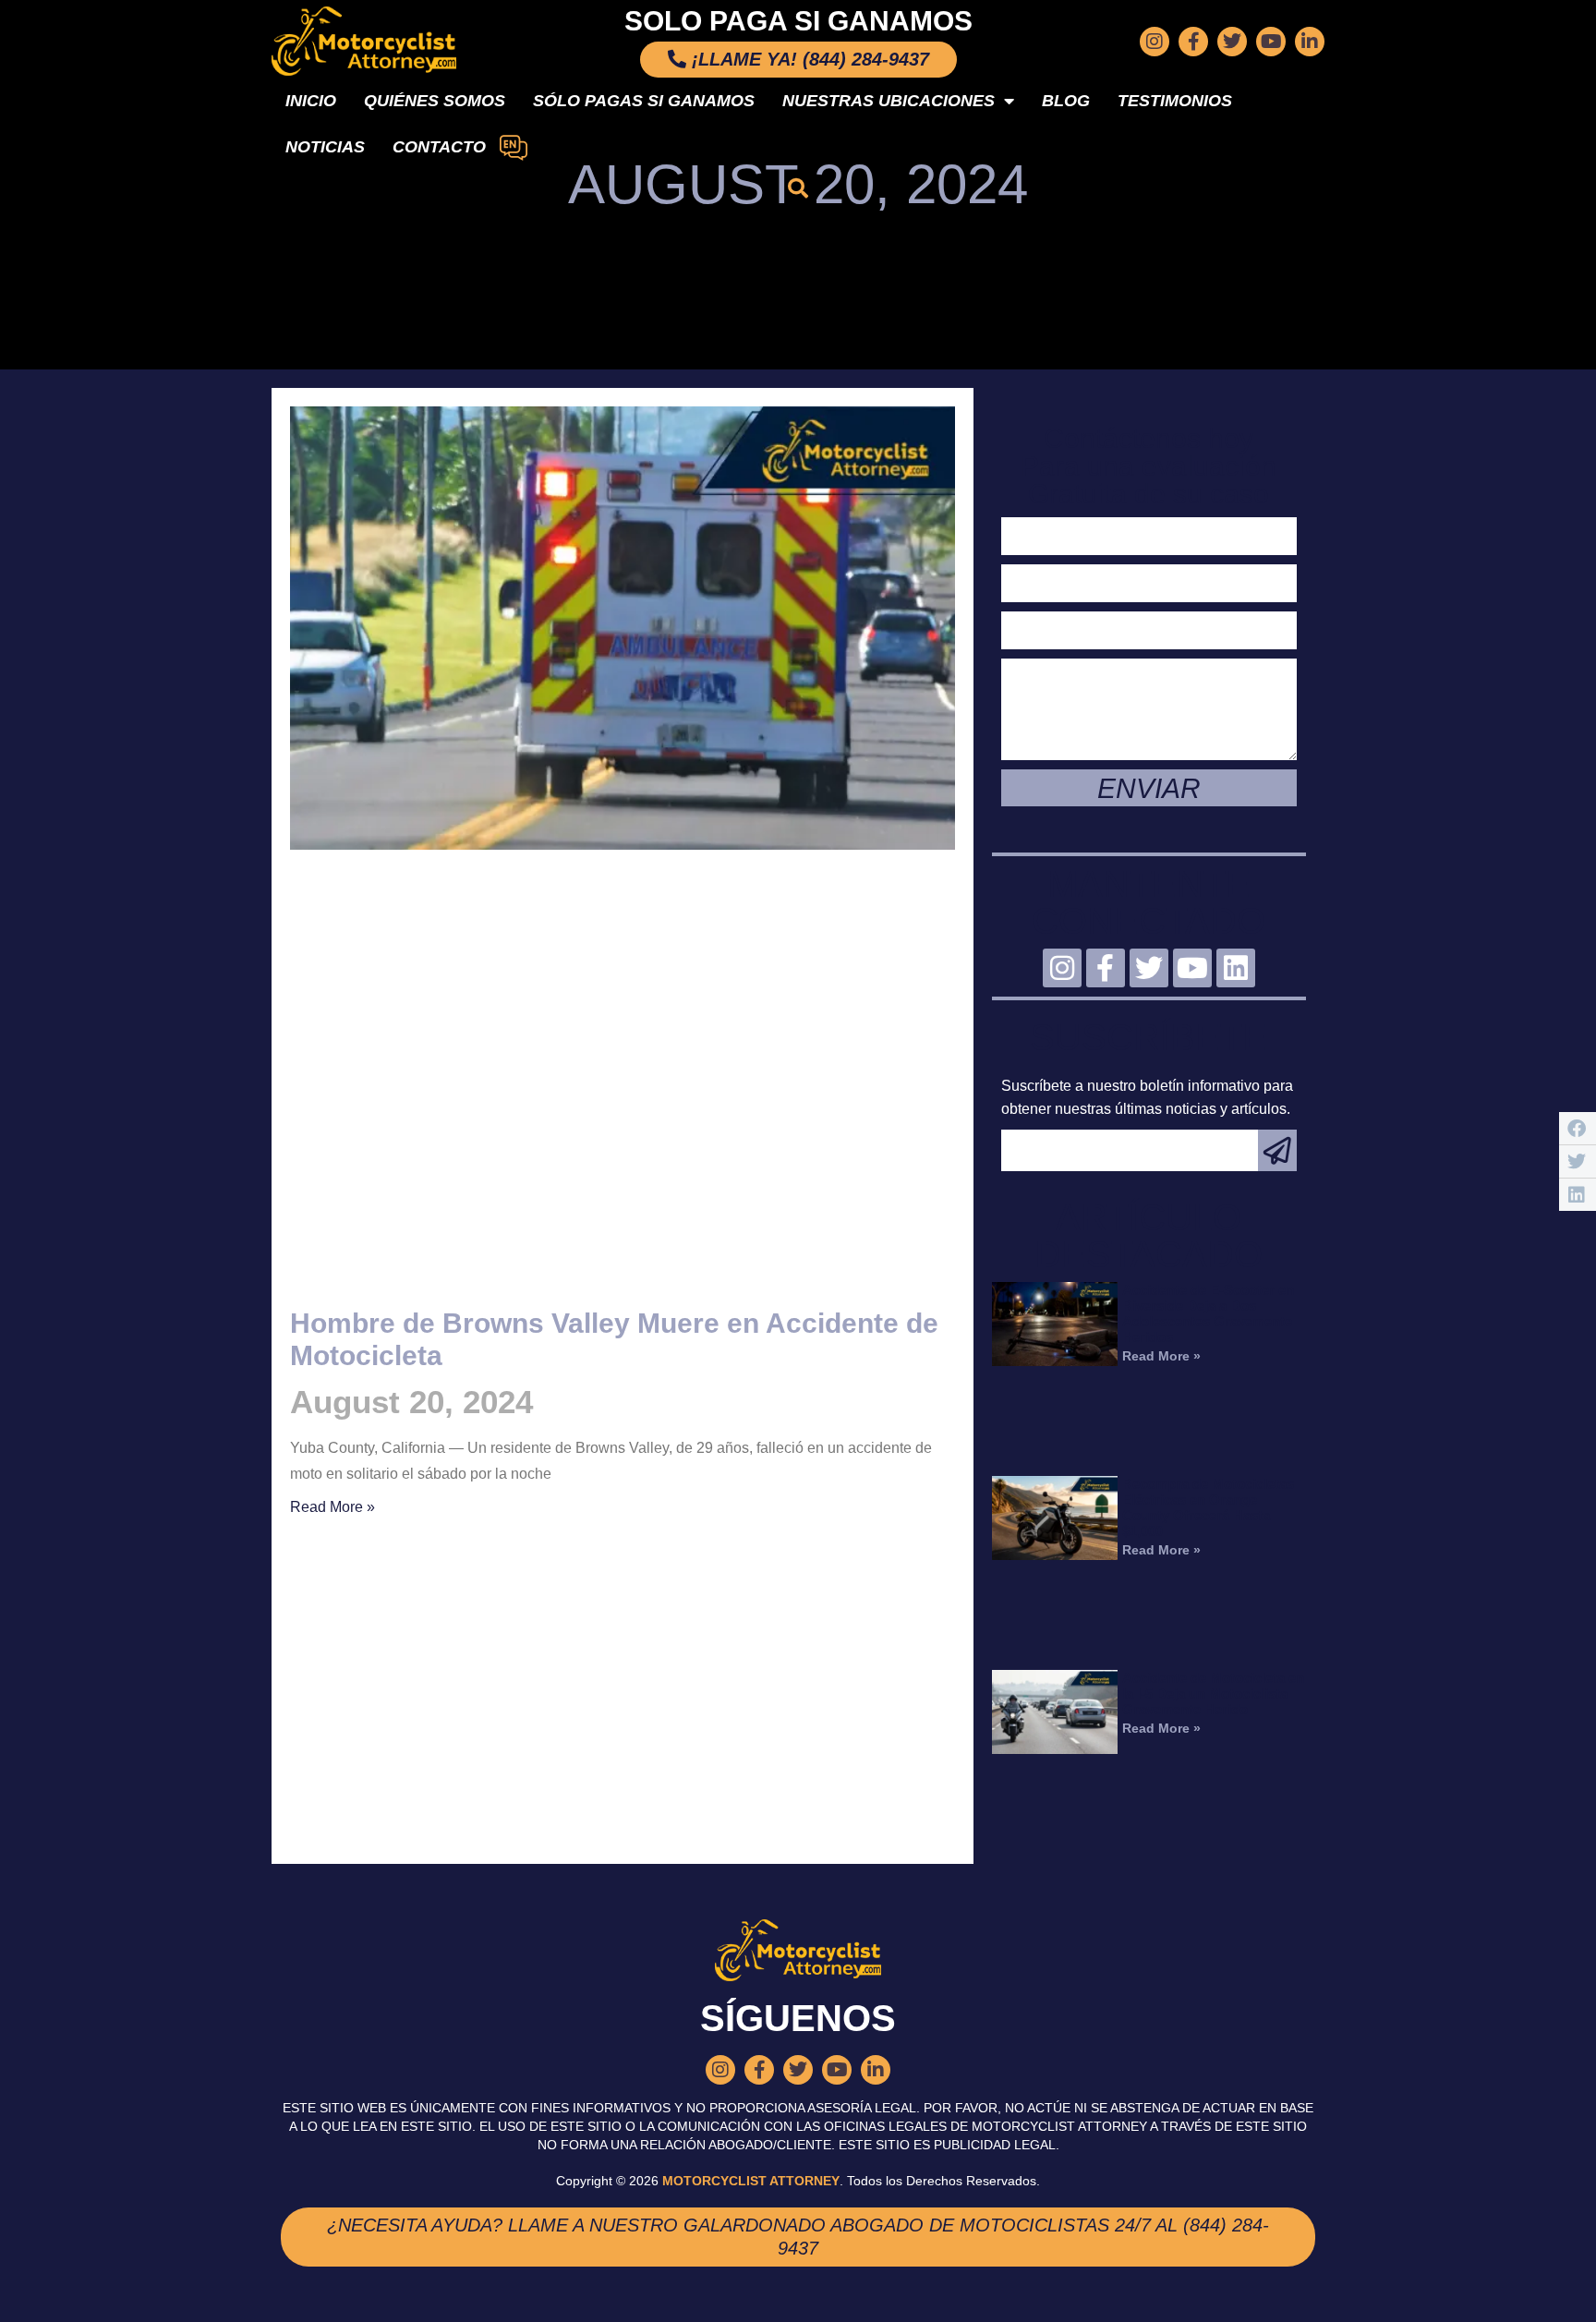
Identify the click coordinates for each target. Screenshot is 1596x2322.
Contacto (439, 147)
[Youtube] (1271, 42)
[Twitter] (1232, 42)
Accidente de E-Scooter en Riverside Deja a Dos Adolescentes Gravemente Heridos (1208, 1313)
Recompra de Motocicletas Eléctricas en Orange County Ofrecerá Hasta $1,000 (1208, 1507)
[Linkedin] (1236, 968)
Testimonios (1175, 101)
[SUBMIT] (1277, 1150)
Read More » (332, 1507)
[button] (798, 188)
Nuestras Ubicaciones (889, 101)
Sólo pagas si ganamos (644, 101)
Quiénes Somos (435, 101)
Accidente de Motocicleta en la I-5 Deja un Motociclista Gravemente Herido (1213, 1693)
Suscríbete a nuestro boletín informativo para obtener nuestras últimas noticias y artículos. (1147, 1097)
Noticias (325, 147)
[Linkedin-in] (1310, 42)
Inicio (311, 101)
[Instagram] (1155, 42)
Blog (1066, 101)
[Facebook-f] (1193, 42)
